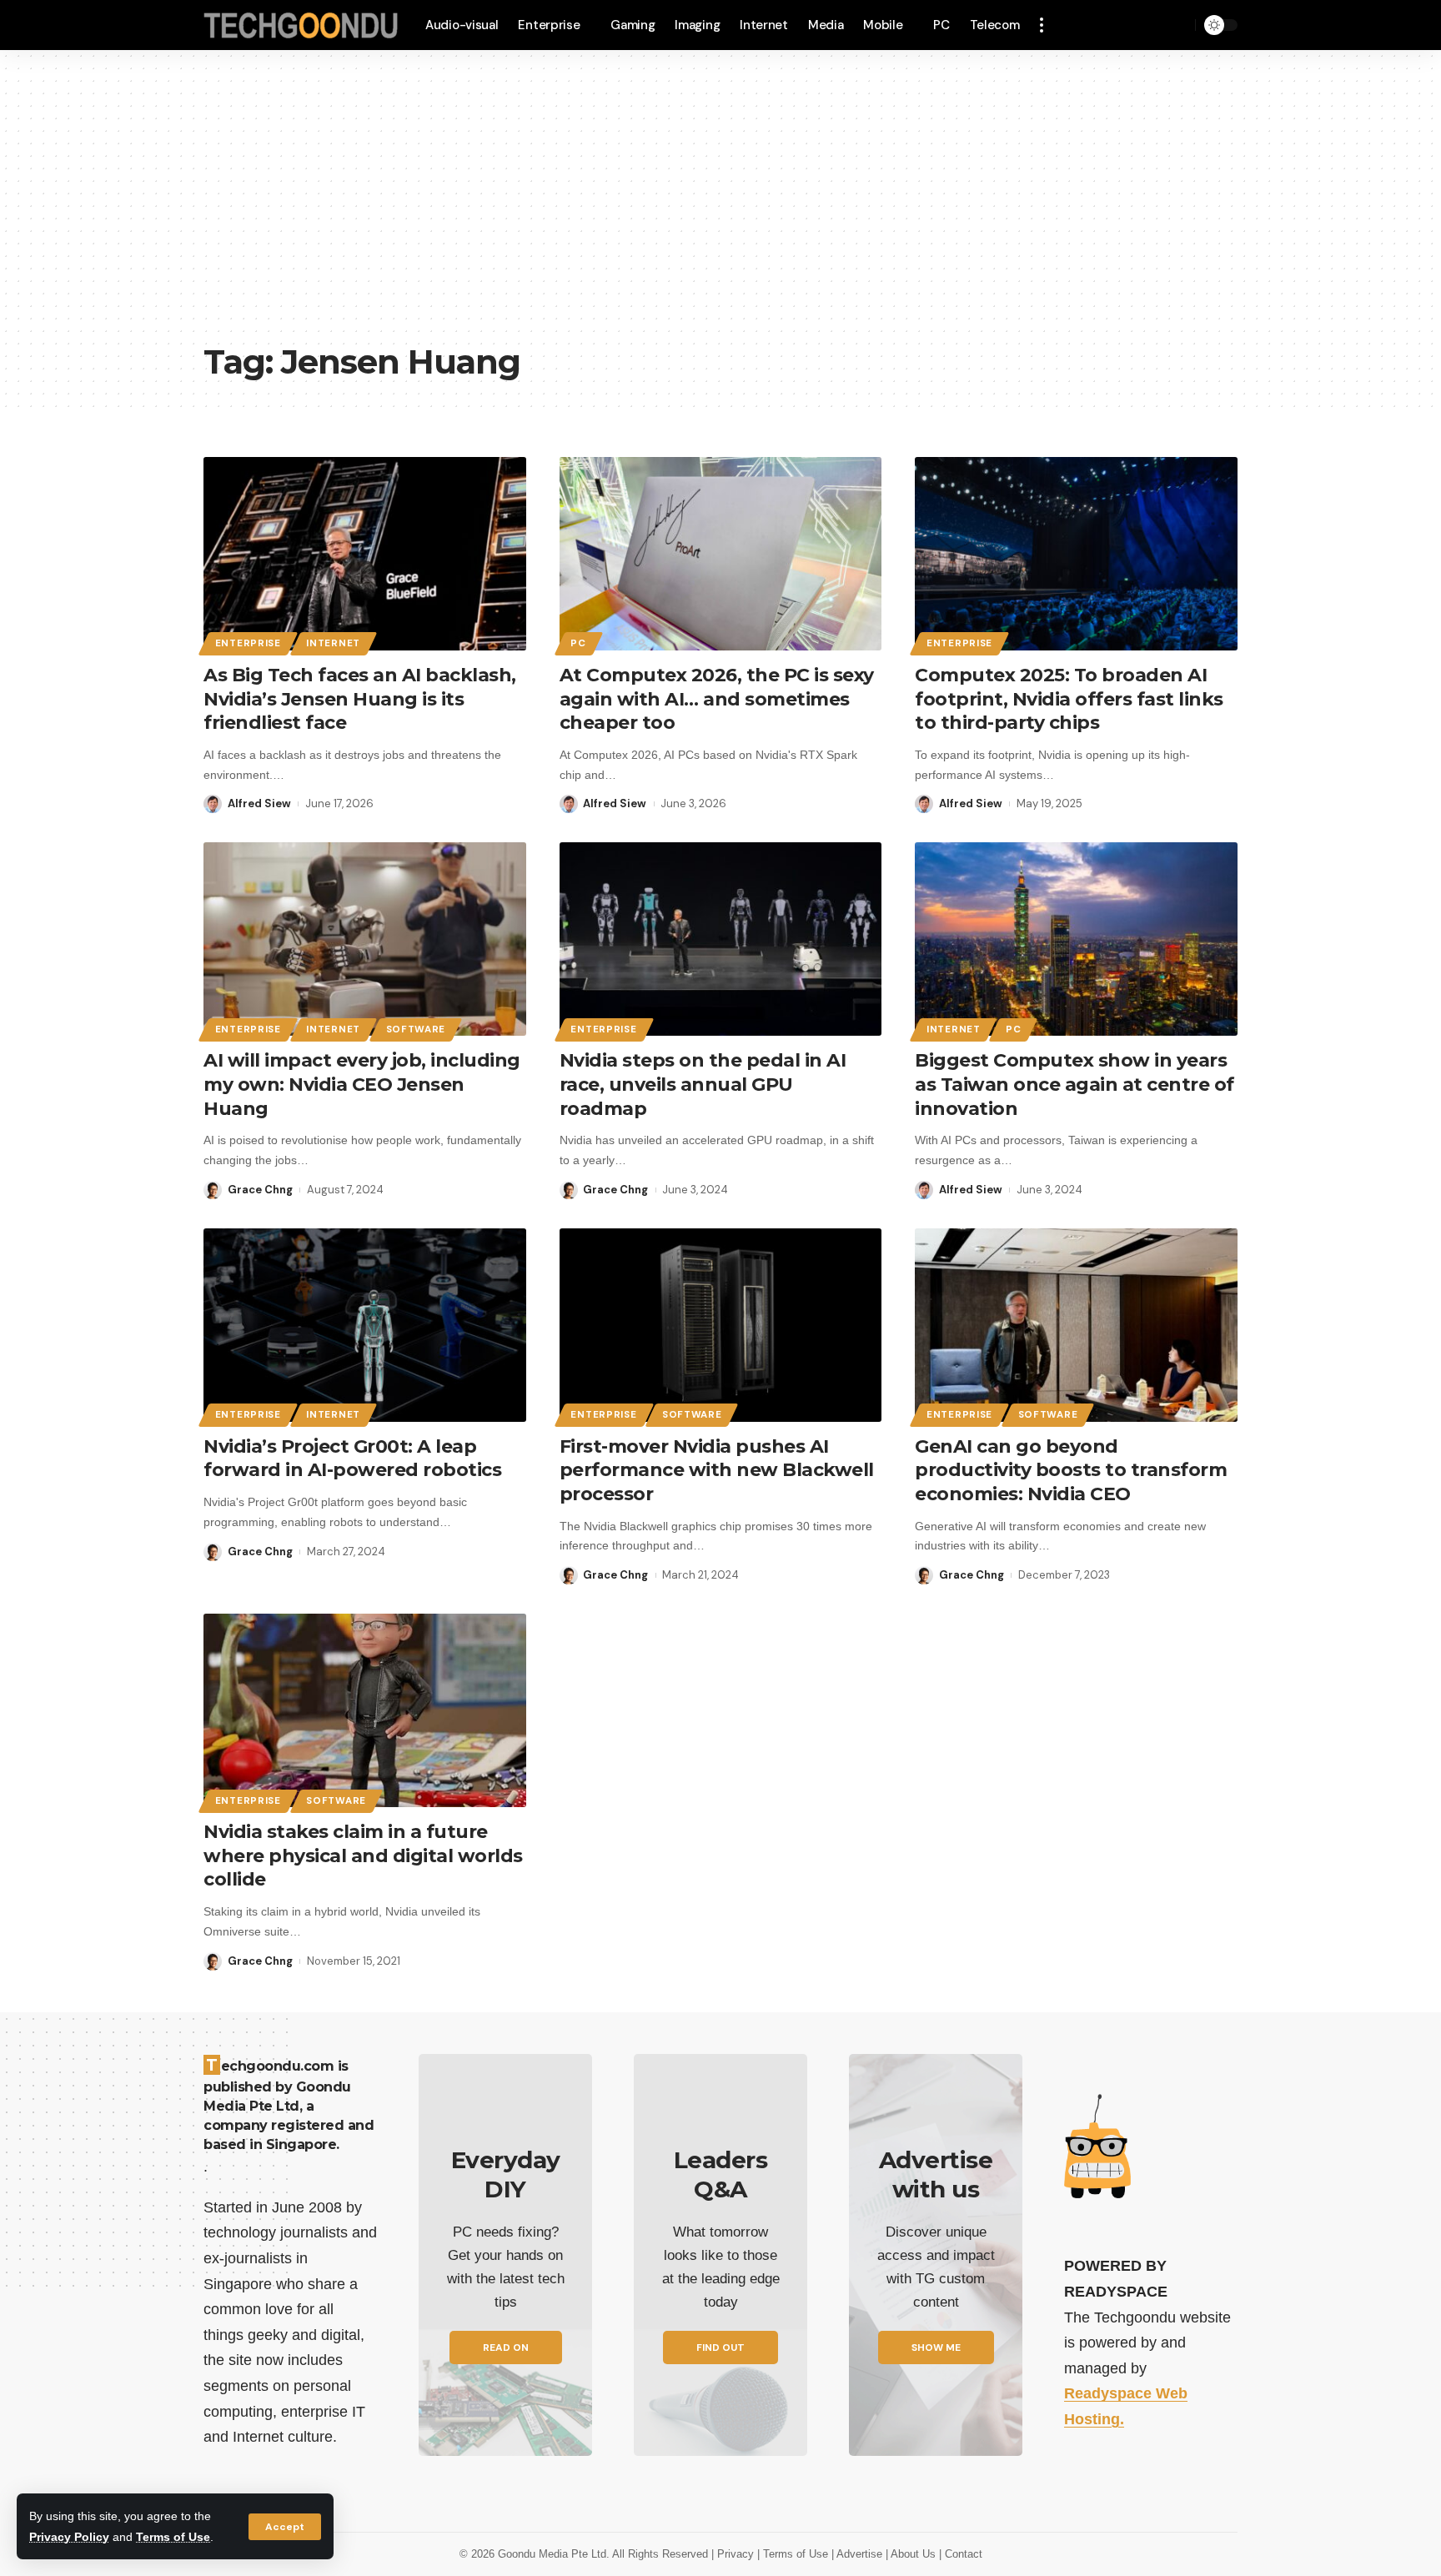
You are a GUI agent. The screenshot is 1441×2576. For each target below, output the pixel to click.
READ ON (506, 2348)
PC (578, 643)
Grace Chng (260, 1190)
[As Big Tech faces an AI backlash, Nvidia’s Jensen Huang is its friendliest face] (365, 554)
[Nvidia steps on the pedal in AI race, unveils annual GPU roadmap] (721, 939)
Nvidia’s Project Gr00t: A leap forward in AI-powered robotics (352, 1459)
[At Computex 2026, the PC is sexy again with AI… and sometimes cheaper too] (721, 554)
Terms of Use (173, 2537)
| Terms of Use (794, 2554)
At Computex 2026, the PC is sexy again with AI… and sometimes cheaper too (717, 699)
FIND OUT (720, 2348)
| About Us (912, 2554)
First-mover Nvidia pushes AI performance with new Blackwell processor (717, 1470)
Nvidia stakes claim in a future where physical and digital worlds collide (363, 1855)
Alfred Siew (259, 803)
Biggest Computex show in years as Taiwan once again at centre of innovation (1074, 1084)
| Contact (961, 2554)
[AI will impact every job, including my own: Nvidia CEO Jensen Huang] (365, 939)
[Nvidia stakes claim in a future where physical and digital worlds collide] (365, 1710)
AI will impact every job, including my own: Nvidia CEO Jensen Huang (362, 1084)
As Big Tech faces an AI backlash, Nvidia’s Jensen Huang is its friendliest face (360, 699)
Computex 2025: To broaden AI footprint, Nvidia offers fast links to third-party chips (1069, 699)
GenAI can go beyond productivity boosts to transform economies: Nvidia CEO (1071, 1470)
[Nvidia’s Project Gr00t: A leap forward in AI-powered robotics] (365, 1325)
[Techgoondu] (301, 25)
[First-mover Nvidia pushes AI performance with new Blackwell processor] (721, 1325)
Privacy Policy (69, 2537)
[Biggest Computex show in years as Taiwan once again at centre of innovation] (1076, 939)
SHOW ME (936, 2348)
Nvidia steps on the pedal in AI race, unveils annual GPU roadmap (703, 1084)
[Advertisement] (720, 208)
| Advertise (859, 2554)
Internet (333, 643)
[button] (285, 2527)
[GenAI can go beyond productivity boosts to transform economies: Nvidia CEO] (1076, 1325)
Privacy (737, 2554)
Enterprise (248, 643)
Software (416, 1029)
